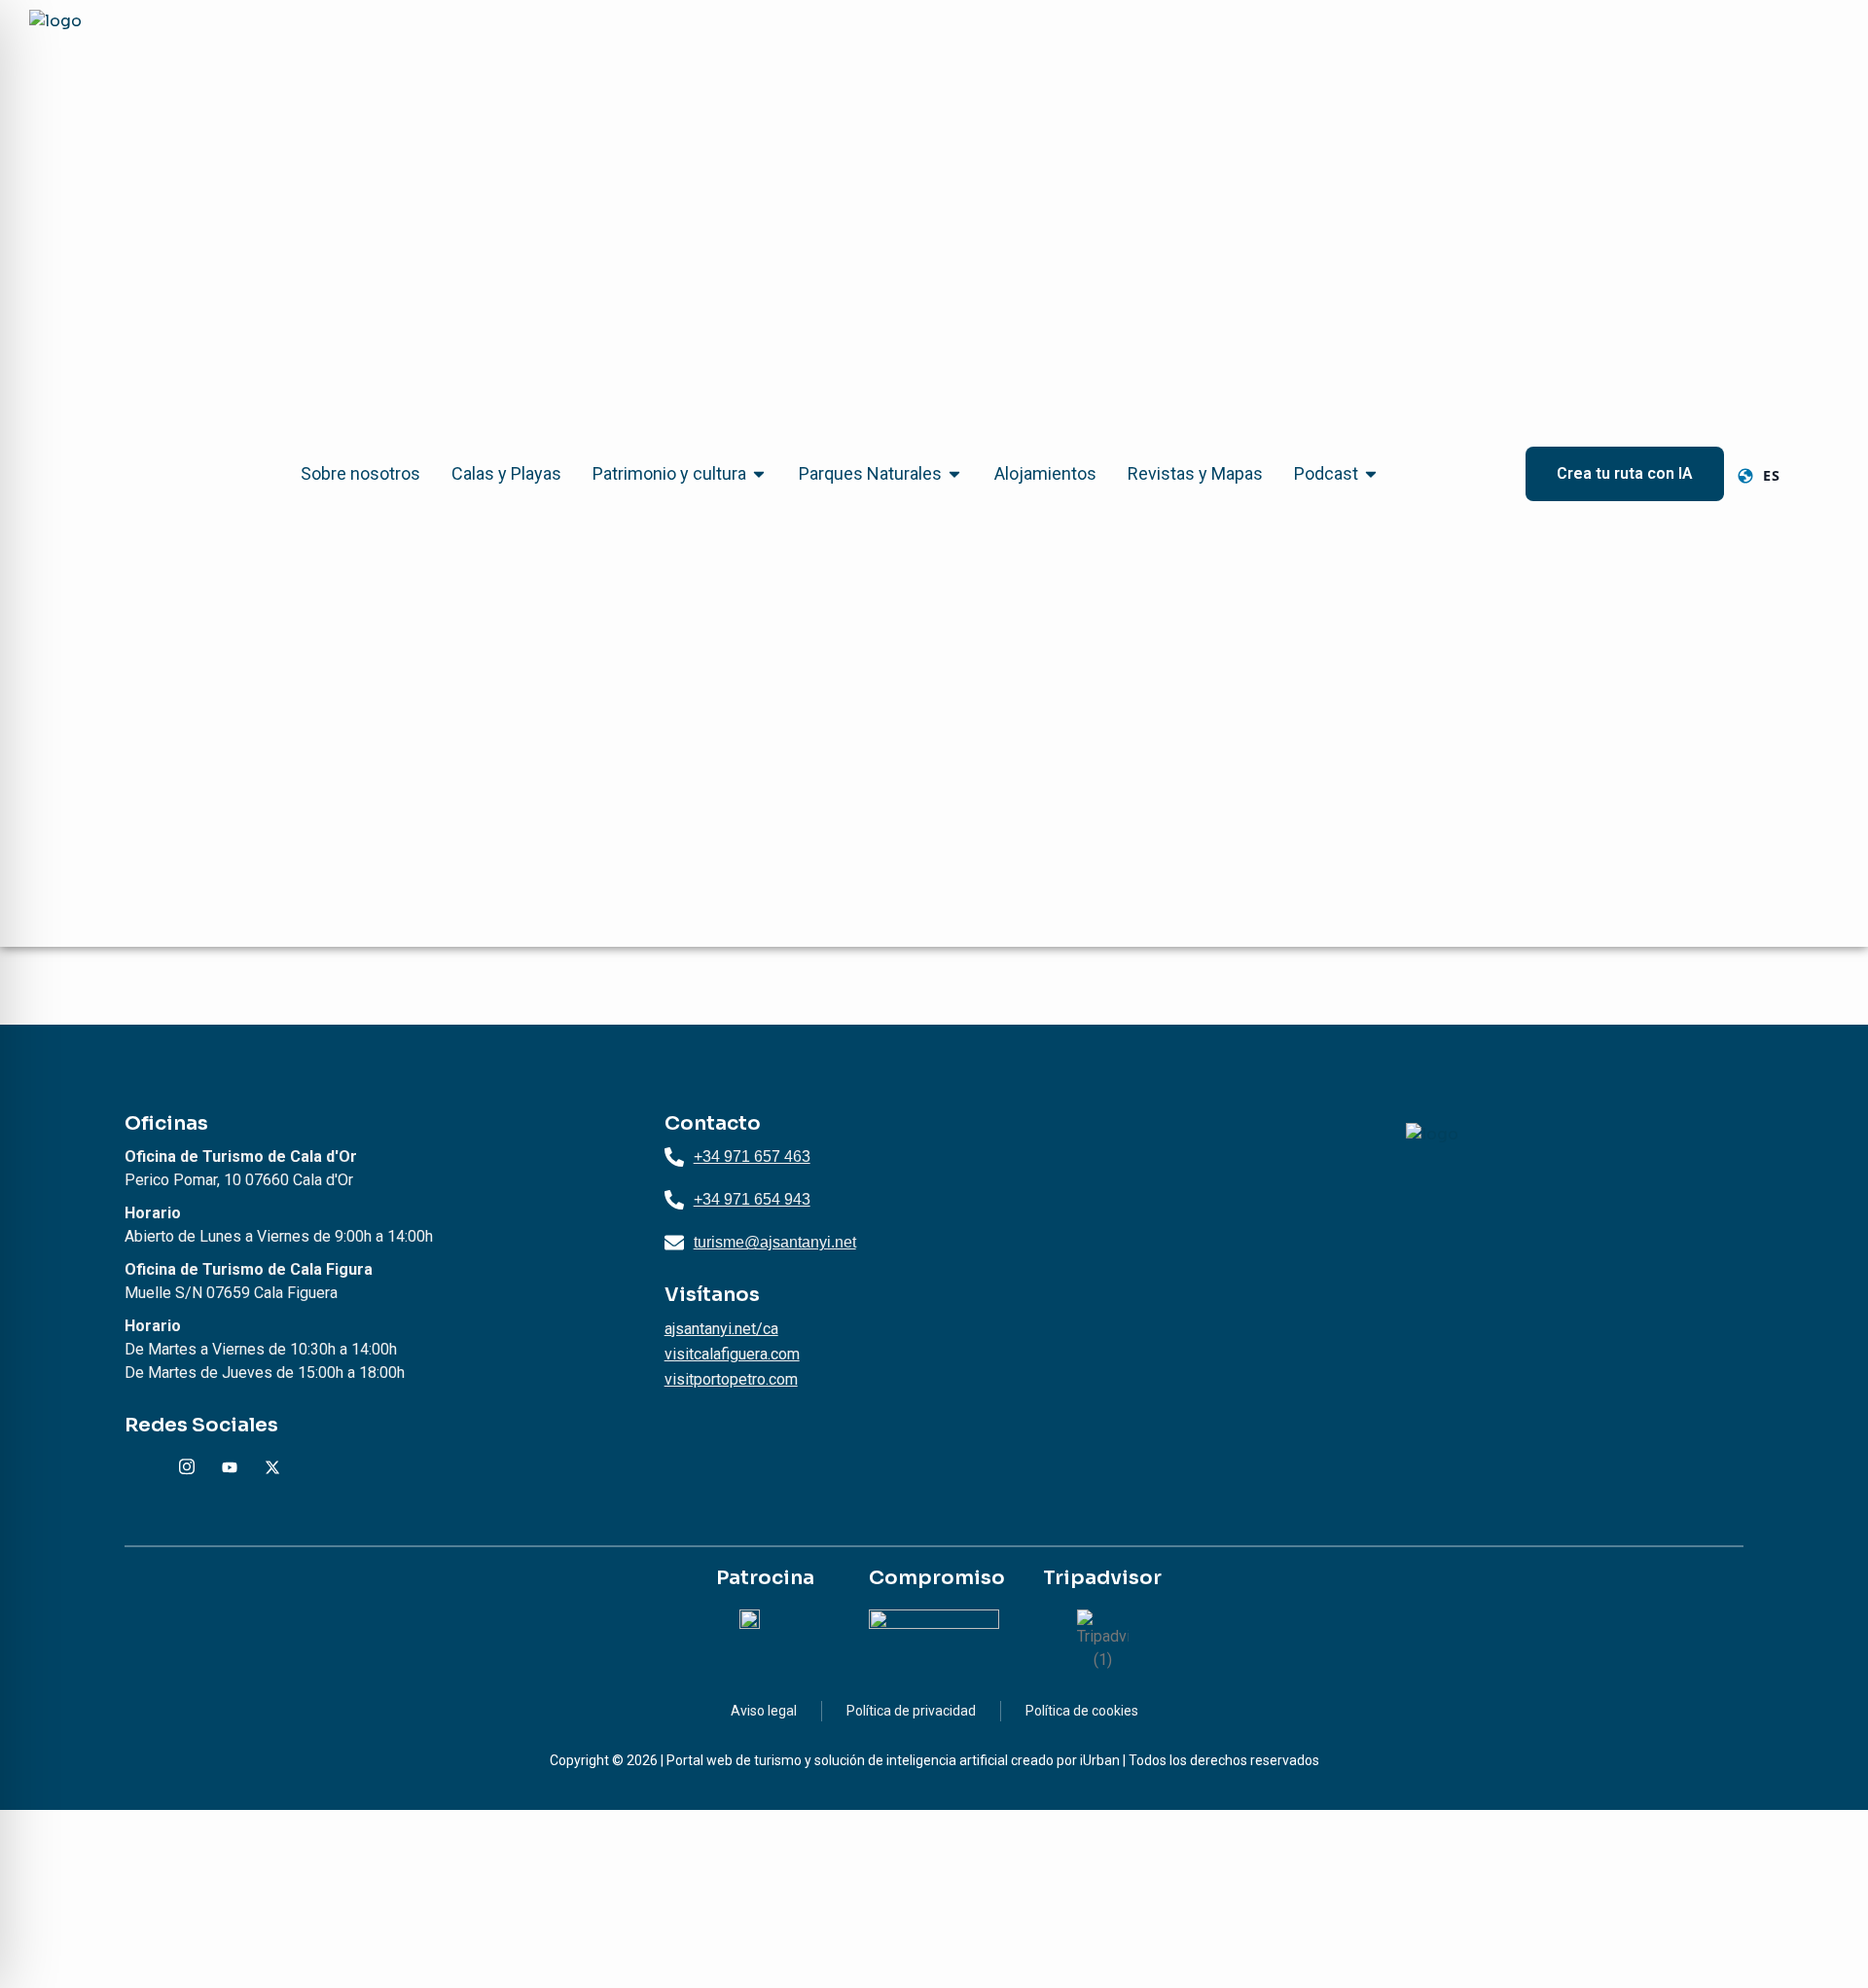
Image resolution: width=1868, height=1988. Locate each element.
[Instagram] (187, 1467)
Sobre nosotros (360, 473)
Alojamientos (1045, 473)
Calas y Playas (506, 473)
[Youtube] (230, 1467)
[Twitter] (272, 1467)
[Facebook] (144, 1467)
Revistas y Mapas (1195, 473)
